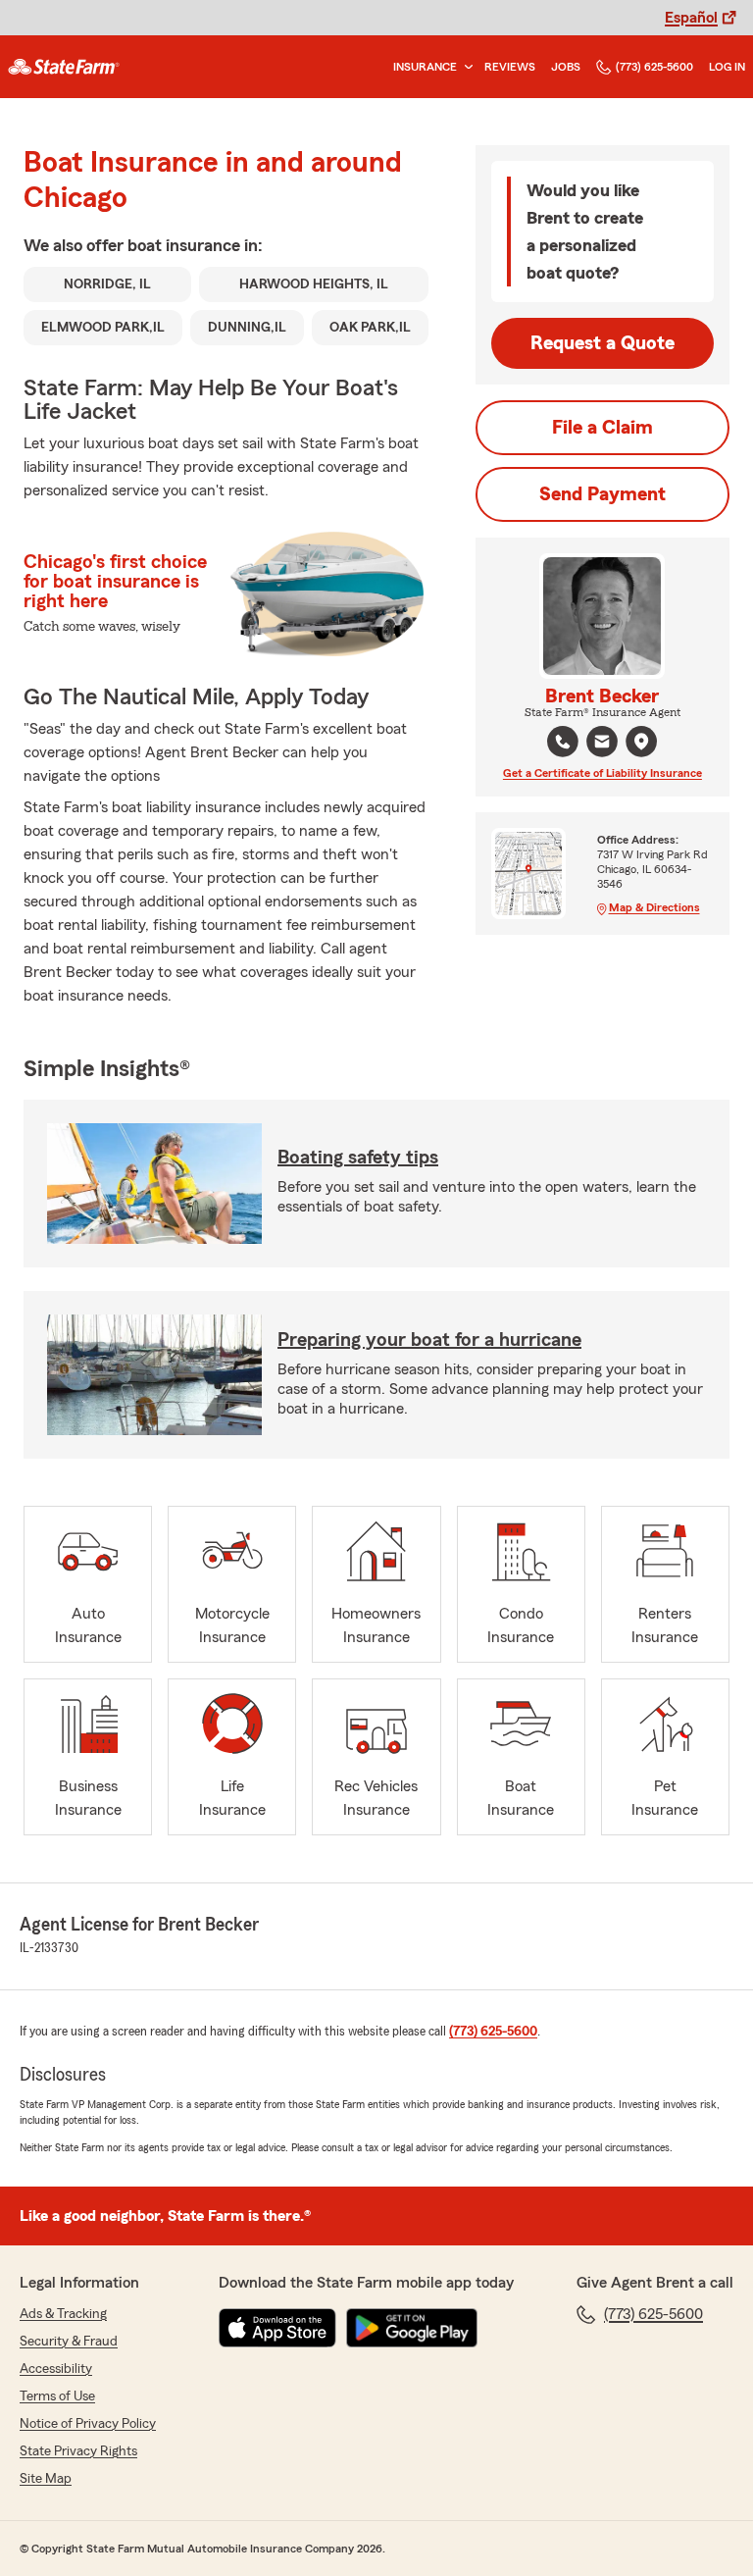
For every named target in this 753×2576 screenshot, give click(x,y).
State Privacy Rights (78, 2451)
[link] (64, 67)
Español (691, 18)
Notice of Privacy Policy (88, 2424)
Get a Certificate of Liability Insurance (602, 773)
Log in (727, 67)
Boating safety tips (358, 1158)
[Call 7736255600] (563, 742)
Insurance (425, 67)
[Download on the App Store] (277, 2328)
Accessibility (56, 2369)
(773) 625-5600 (654, 67)
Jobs (566, 67)
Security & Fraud (69, 2342)
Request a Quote (602, 343)
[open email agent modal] (602, 744)
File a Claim (602, 428)
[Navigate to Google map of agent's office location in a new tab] (641, 742)
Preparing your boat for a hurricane (429, 1340)
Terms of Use (57, 2396)
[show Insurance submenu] (465, 67)
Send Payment (602, 494)
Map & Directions (654, 907)
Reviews (510, 67)
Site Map (46, 2479)
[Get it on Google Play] (412, 2328)
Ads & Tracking (63, 2314)
